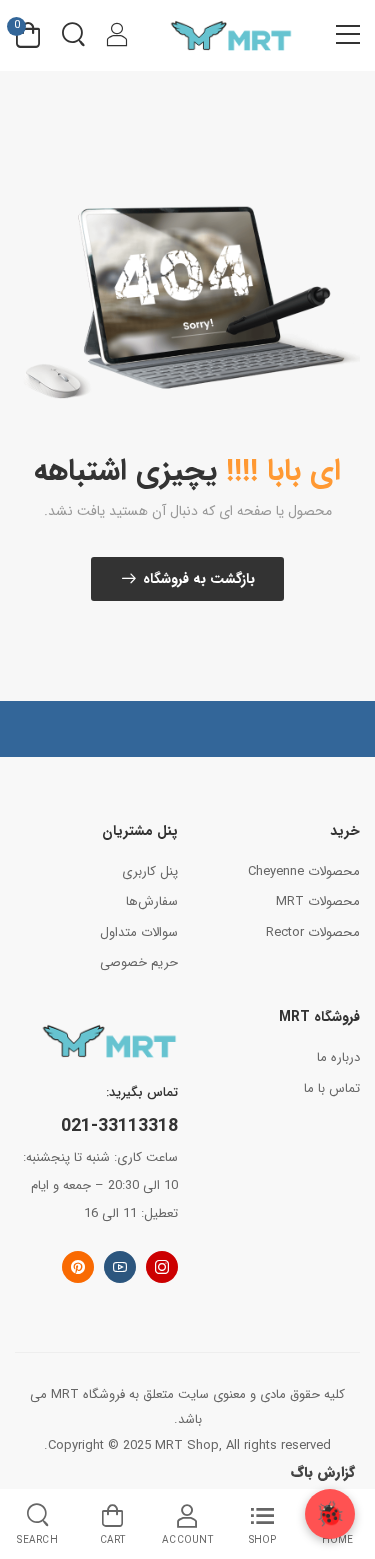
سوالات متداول (139, 932)
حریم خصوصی (139, 962)
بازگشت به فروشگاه (199, 579)
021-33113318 (119, 1126)
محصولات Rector (313, 932)
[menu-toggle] (348, 35)
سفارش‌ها (152, 901)
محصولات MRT (318, 901)
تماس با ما (332, 1088)
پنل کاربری (150, 871)
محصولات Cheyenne (304, 871)
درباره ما (338, 1057)
